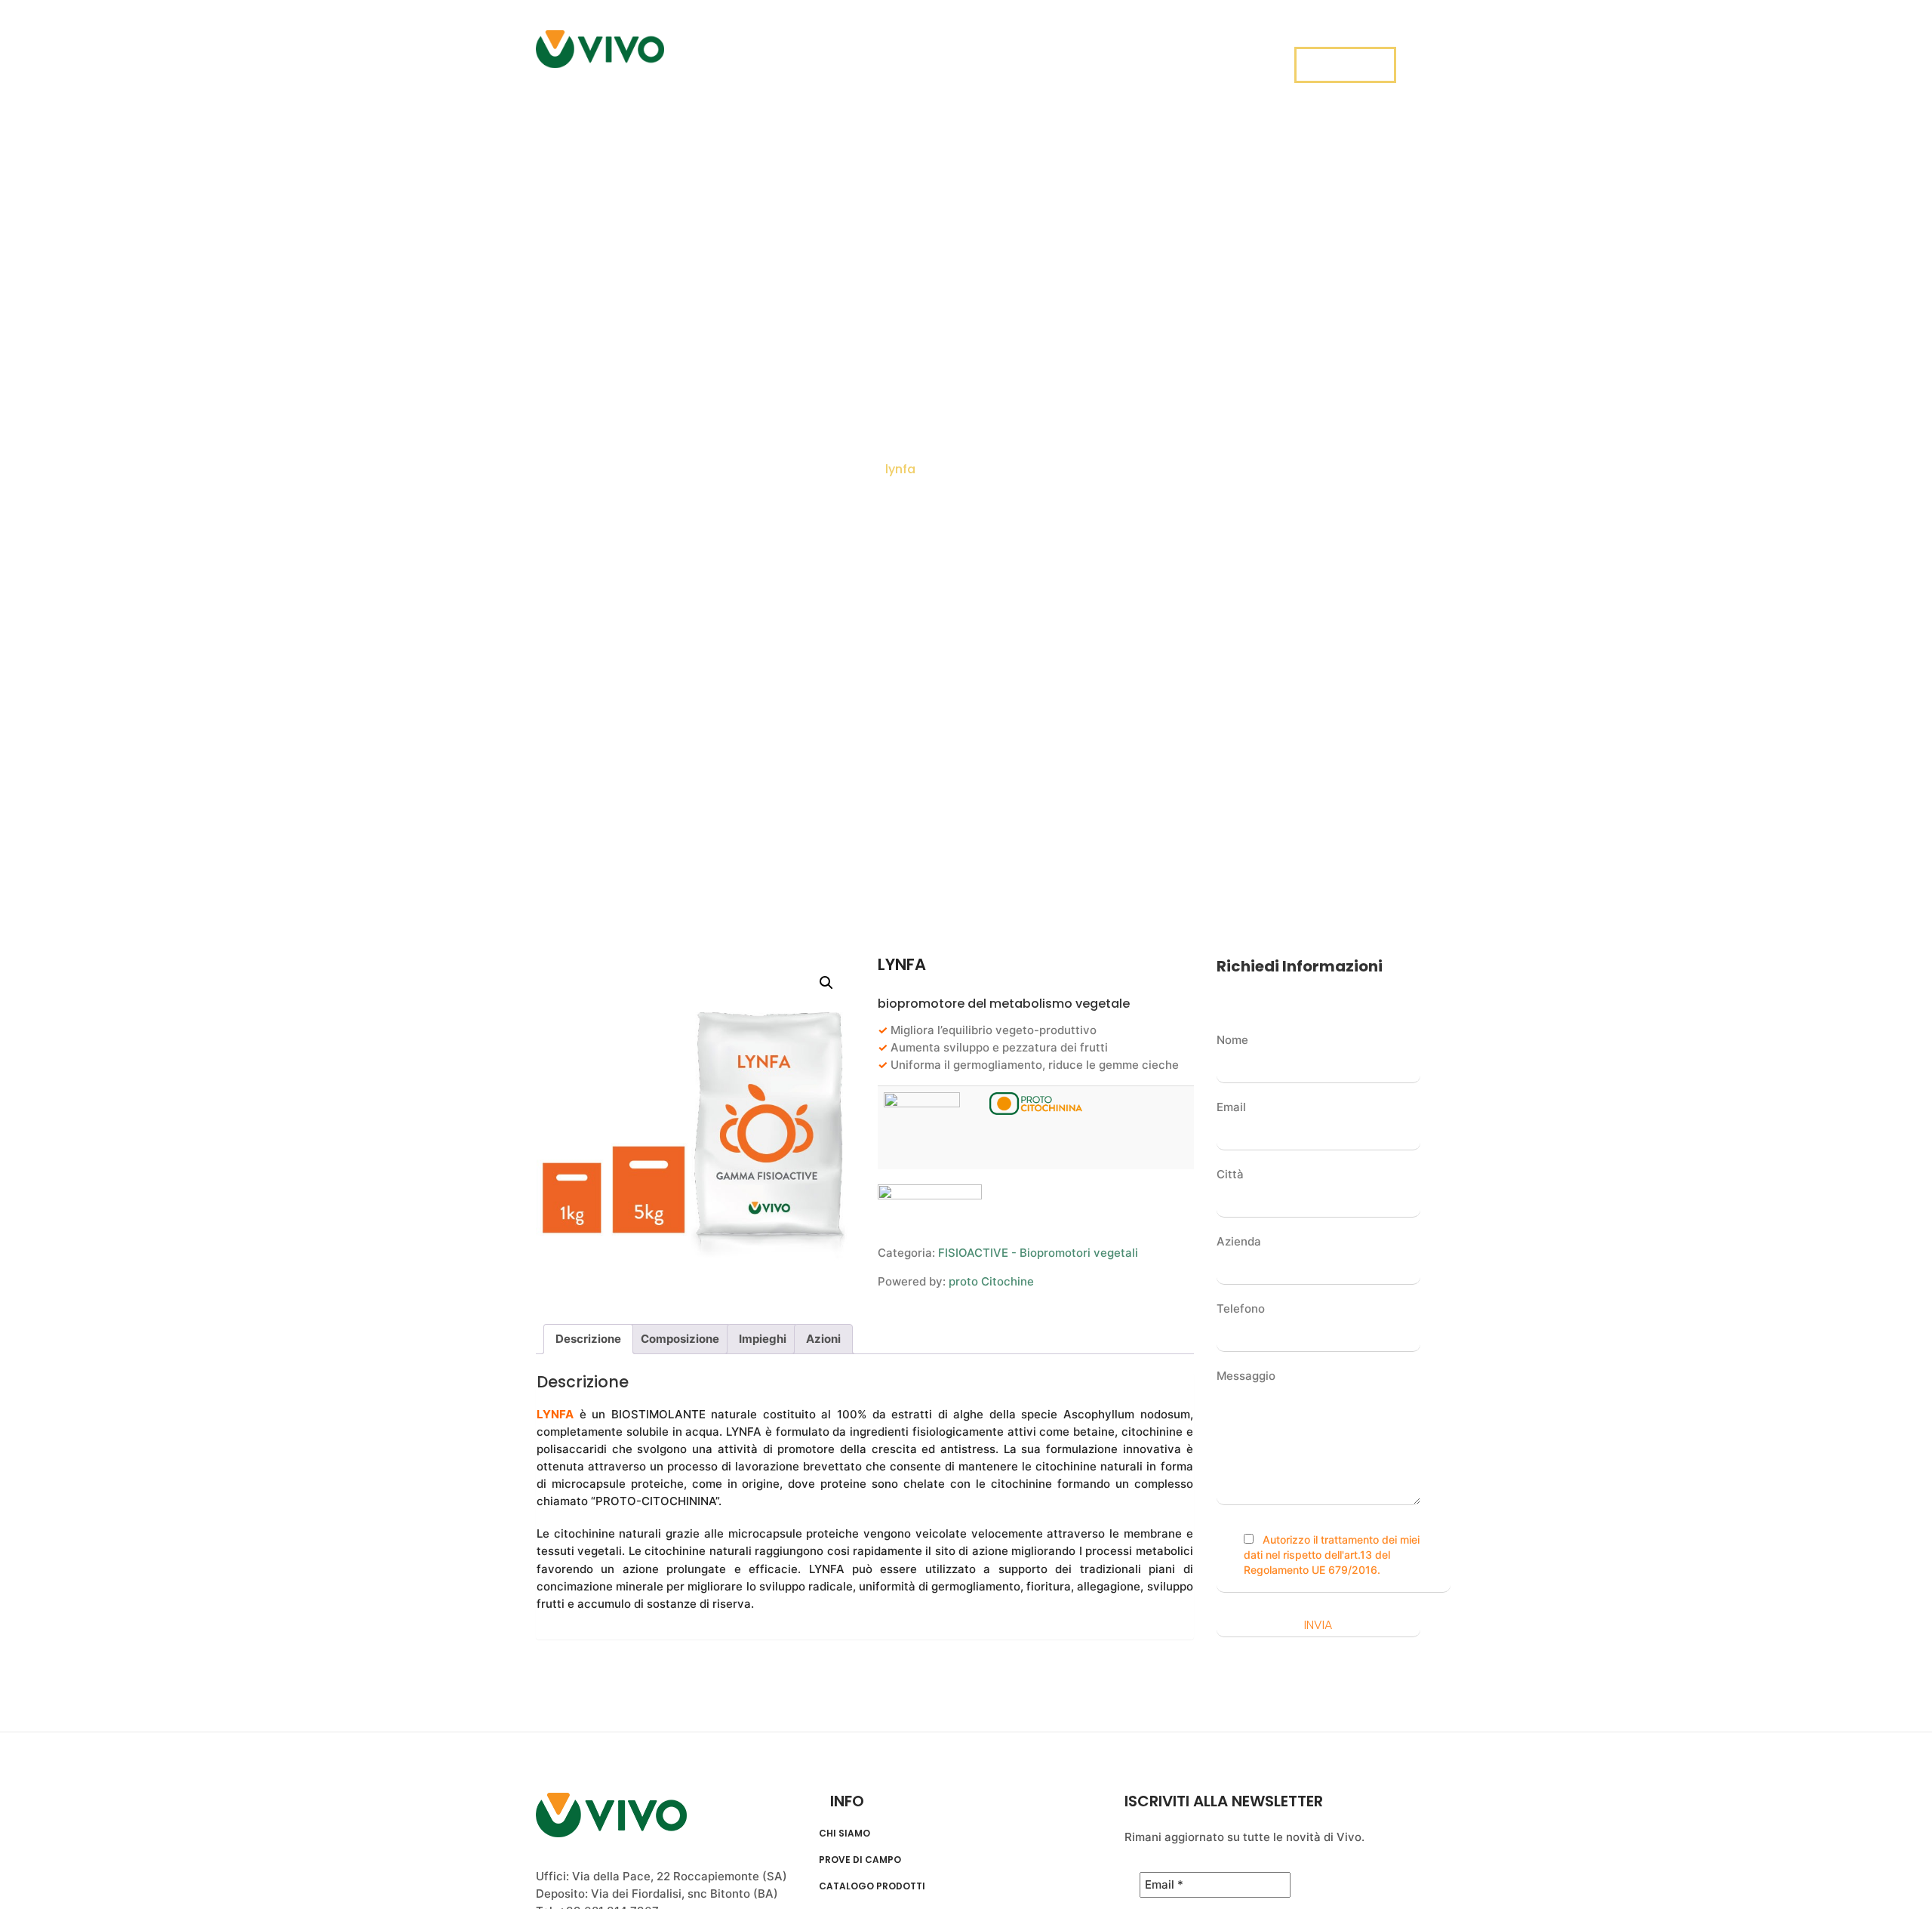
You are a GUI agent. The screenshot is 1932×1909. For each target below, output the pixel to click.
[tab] (588, 1339)
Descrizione (588, 1339)
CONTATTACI (1345, 66)
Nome (1232, 1040)
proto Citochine (991, 1281)
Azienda (1239, 1241)
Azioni (823, 1339)
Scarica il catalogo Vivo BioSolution (1192, 53)
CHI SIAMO (844, 1834)
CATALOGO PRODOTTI (872, 1886)
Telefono (1241, 1309)
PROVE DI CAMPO (864, 53)
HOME (699, 53)
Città (1230, 1174)
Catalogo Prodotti (994, 53)
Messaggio (1246, 1376)
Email (1231, 1107)
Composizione (680, 1339)
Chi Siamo (766, 53)
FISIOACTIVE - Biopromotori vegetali (1038, 1253)
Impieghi (763, 1339)
